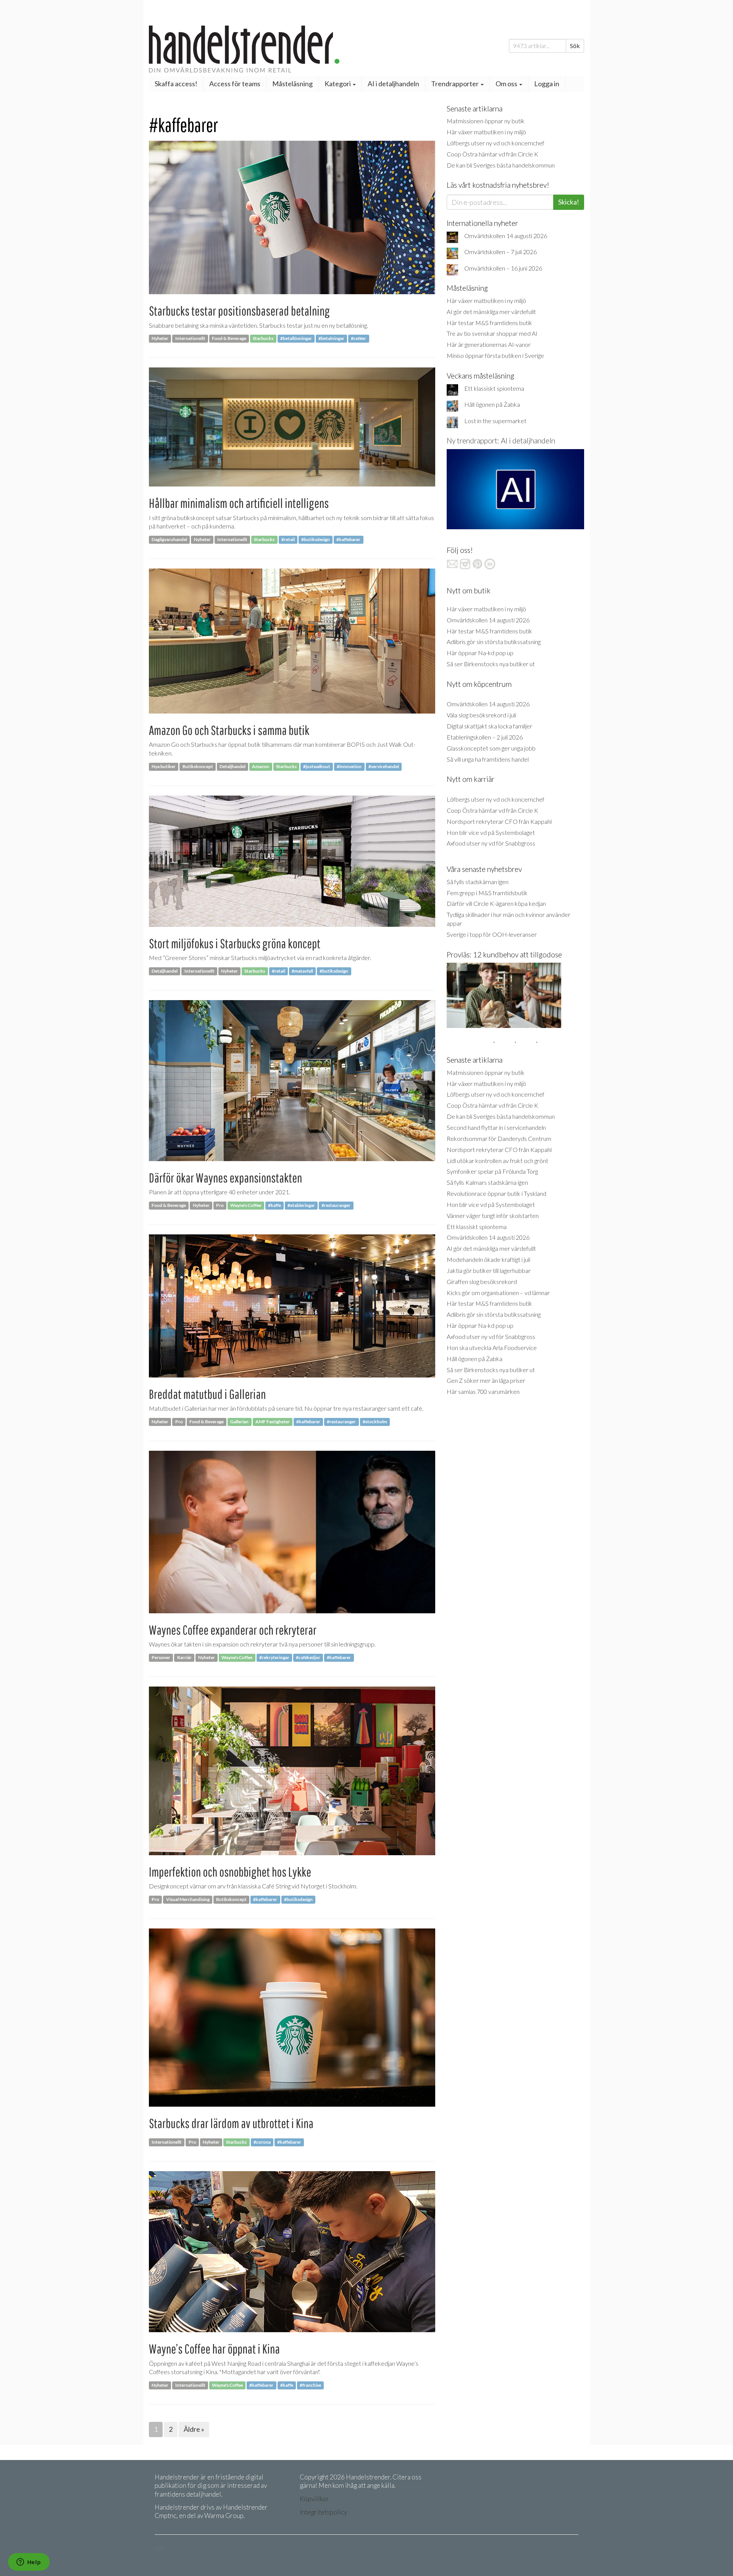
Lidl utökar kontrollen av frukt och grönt (497, 1161)
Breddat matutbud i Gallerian (207, 1394)
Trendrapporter (455, 84)
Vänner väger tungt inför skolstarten (493, 1216)
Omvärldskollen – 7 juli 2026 (501, 252)
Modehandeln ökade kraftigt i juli (488, 1259)
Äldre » (194, 2429)
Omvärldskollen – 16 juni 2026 (503, 268)
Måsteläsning (292, 84)
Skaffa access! (176, 84)
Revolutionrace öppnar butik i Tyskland (496, 1193)
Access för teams (235, 84)
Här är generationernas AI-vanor (489, 344)
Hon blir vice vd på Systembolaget (491, 832)
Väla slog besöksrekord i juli (481, 715)
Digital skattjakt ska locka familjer (489, 726)
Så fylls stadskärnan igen (478, 882)
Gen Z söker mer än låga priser (486, 1380)
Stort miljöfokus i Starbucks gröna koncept (235, 943)
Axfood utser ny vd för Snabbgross (491, 843)
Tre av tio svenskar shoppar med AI (492, 333)
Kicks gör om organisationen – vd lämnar (498, 1293)
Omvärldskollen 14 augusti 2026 (506, 236)
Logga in (547, 84)
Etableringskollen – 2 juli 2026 (485, 737)
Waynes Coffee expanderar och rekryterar (233, 1630)
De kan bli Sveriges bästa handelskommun (501, 165)
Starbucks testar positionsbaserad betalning (239, 311)
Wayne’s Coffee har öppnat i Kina (214, 2349)
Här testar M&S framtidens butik (489, 323)
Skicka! (569, 202)
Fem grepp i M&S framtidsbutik (487, 893)
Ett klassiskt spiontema (494, 388)
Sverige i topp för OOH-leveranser (492, 934)
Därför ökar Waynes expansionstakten (225, 1178)
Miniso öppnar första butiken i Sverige (495, 355)
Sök (575, 46)
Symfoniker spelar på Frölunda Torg (492, 1171)
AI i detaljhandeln (393, 84)
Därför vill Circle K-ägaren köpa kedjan (496, 903)
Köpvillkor (314, 2499)
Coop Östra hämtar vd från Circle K (492, 154)
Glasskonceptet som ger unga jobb (491, 748)
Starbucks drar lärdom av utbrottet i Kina (231, 2123)
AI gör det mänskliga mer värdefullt (491, 312)
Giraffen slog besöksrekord (482, 1282)
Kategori (338, 84)
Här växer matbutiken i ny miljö (486, 132)
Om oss (507, 84)
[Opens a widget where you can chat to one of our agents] (29, 2563)
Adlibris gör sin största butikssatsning (494, 642)
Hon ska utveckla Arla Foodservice (492, 1348)
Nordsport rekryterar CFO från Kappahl (499, 821)
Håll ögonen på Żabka (492, 404)
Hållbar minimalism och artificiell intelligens (239, 503)
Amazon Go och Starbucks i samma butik (229, 730)
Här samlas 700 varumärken (483, 1391)
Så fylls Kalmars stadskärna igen (487, 1182)
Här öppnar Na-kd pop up (480, 653)
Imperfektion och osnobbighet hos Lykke (230, 1872)
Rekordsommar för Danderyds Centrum (499, 1138)
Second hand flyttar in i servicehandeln (496, 1127)
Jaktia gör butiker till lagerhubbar (489, 1270)
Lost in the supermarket (495, 421)
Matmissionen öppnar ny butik (486, 121)
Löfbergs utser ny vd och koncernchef (496, 143)
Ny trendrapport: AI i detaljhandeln (501, 441)
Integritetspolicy (323, 2512)
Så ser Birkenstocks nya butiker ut (491, 664)
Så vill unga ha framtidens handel (488, 759)
